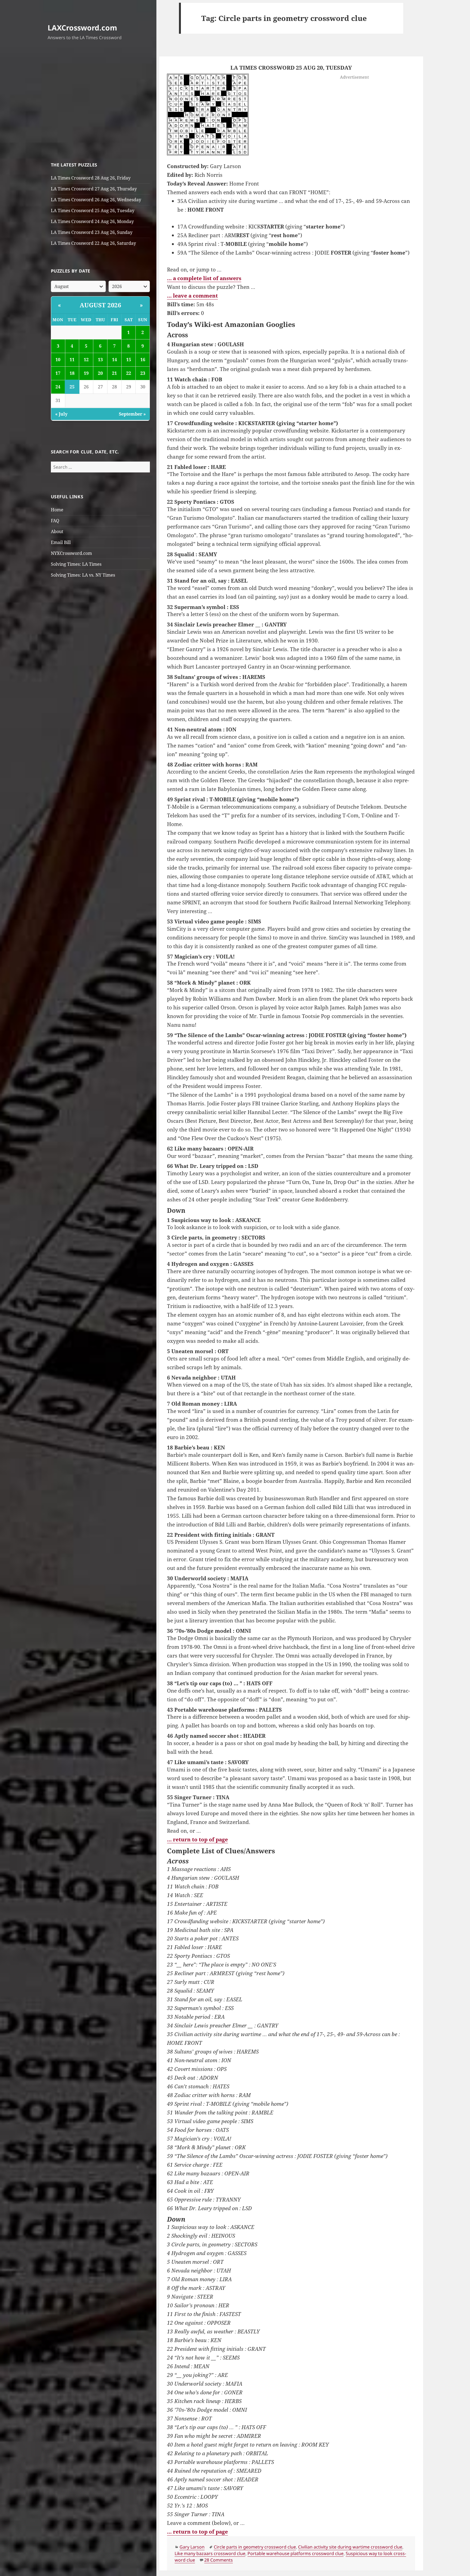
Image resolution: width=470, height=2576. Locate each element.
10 (58, 360)
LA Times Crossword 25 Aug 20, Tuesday (291, 68)
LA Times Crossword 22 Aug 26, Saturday (93, 243)
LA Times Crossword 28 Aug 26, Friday (91, 178)
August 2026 (101, 305)
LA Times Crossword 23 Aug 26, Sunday (92, 232)
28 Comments (219, 2560)
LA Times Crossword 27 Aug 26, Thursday (94, 189)
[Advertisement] (101, 103)
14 (115, 360)
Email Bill (61, 542)
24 (58, 387)
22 (129, 373)
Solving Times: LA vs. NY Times (83, 575)
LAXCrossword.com (82, 28)
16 (143, 360)
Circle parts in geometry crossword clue (255, 2547)
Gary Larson (192, 2547)
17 (58, 373)
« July (61, 414)
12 (86, 360)
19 (86, 373)
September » (132, 414)
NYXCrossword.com (71, 553)
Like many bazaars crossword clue (210, 2553)
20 (100, 373)
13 (100, 360)
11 (72, 360)
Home (57, 510)
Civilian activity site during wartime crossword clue (350, 2547)
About (57, 531)
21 (115, 373)
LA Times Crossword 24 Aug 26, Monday (92, 221)
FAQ (55, 521)
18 (72, 373)
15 (129, 360)
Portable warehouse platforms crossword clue (296, 2553)
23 (143, 373)
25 (72, 387)
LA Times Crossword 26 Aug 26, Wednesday (96, 200)
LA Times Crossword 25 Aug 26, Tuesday (93, 211)
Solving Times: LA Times (76, 564)
